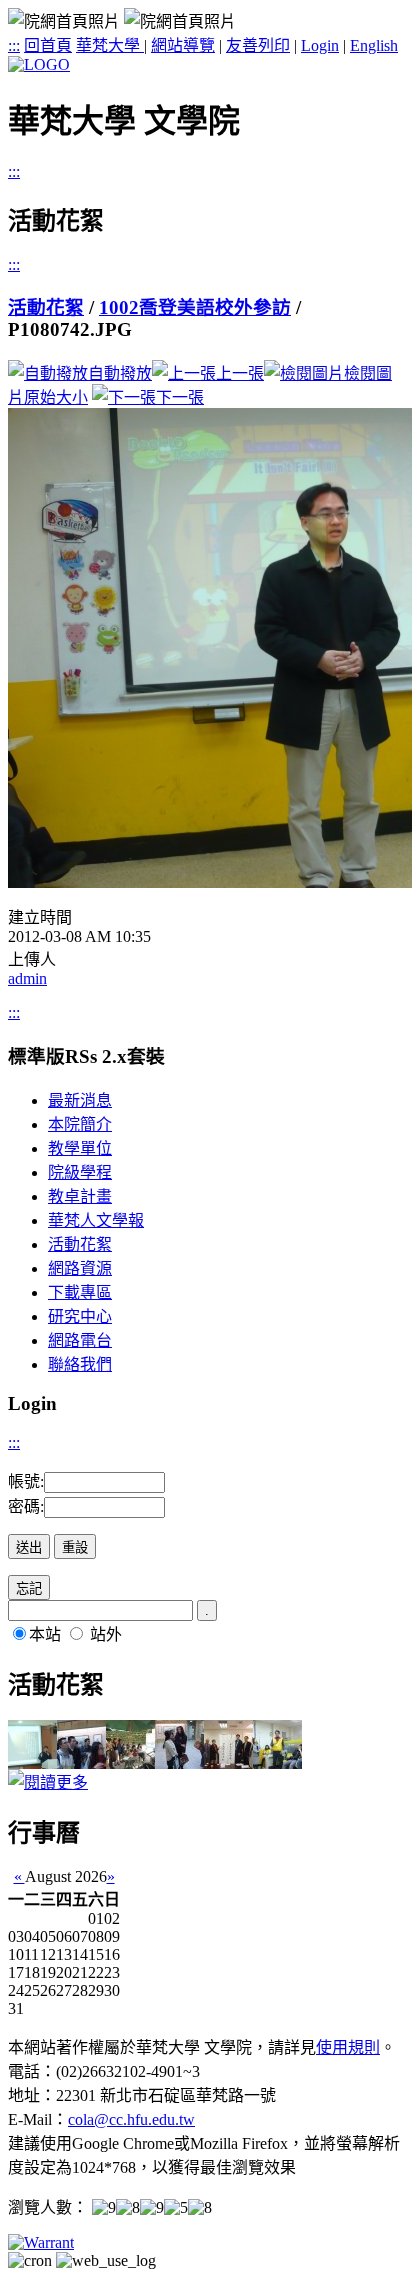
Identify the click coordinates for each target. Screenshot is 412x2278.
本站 (45, 1634)
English (374, 45)
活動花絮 (46, 307)
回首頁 (48, 45)
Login (320, 45)
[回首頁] (39, 64)
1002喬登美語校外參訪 (195, 307)
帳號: (26, 1481)
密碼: (26, 1506)
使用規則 (348, 2047)
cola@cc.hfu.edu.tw (131, 2119)
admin (27, 978)
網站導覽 (183, 45)
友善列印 (258, 45)
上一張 (240, 373)
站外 (106, 1634)
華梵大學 (110, 45)
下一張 (180, 397)
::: (14, 45)
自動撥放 (120, 373)
